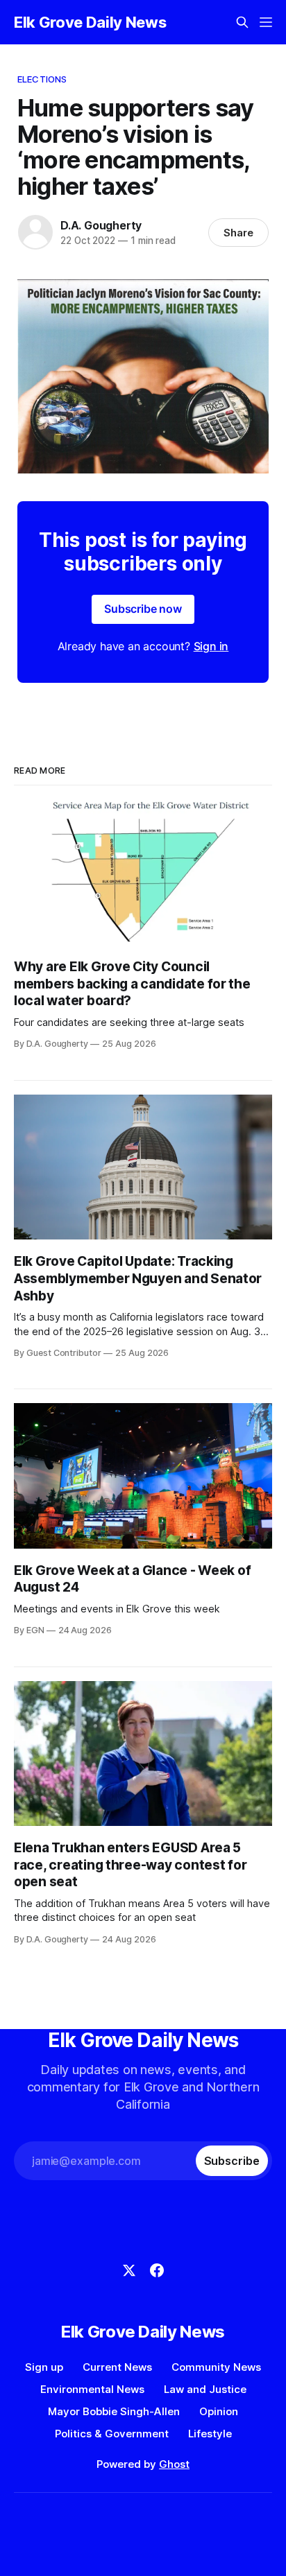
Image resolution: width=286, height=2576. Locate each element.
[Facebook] (157, 2270)
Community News (216, 2367)
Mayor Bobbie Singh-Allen (114, 2411)
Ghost (174, 2464)
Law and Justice (205, 2389)
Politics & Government (112, 2434)
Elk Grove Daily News (90, 22)
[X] (129, 2270)
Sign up (44, 2367)
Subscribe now (143, 609)
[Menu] (266, 22)
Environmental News (92, 2389)
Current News (117, 2367)
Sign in (211, 646)
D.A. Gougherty (101, 225)
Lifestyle (210, 2434)
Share (238, 233)
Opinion (219, 2411)
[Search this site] (242, 22)
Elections (42, 79)
